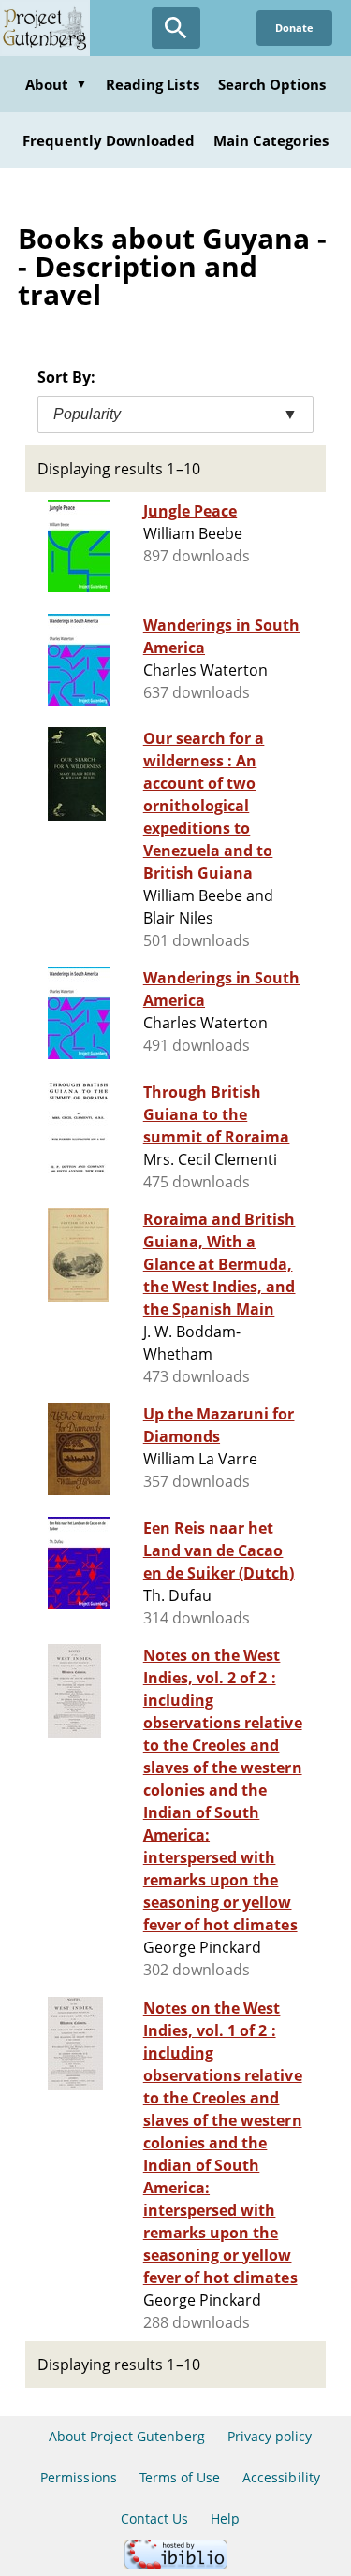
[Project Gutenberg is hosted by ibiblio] (176, 2564)
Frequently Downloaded (109, 140)
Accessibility (281, 2477)
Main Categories (271, 140)
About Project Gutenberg (127, 2436)
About (56, 84)
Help (225, 2518)
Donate (294, 28)
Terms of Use (180, 2477)
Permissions (78, 2477)
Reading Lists (153, 84)
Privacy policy (270, 2436)
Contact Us (154, 2518)
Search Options (272, 84)
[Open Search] (176, 28)
